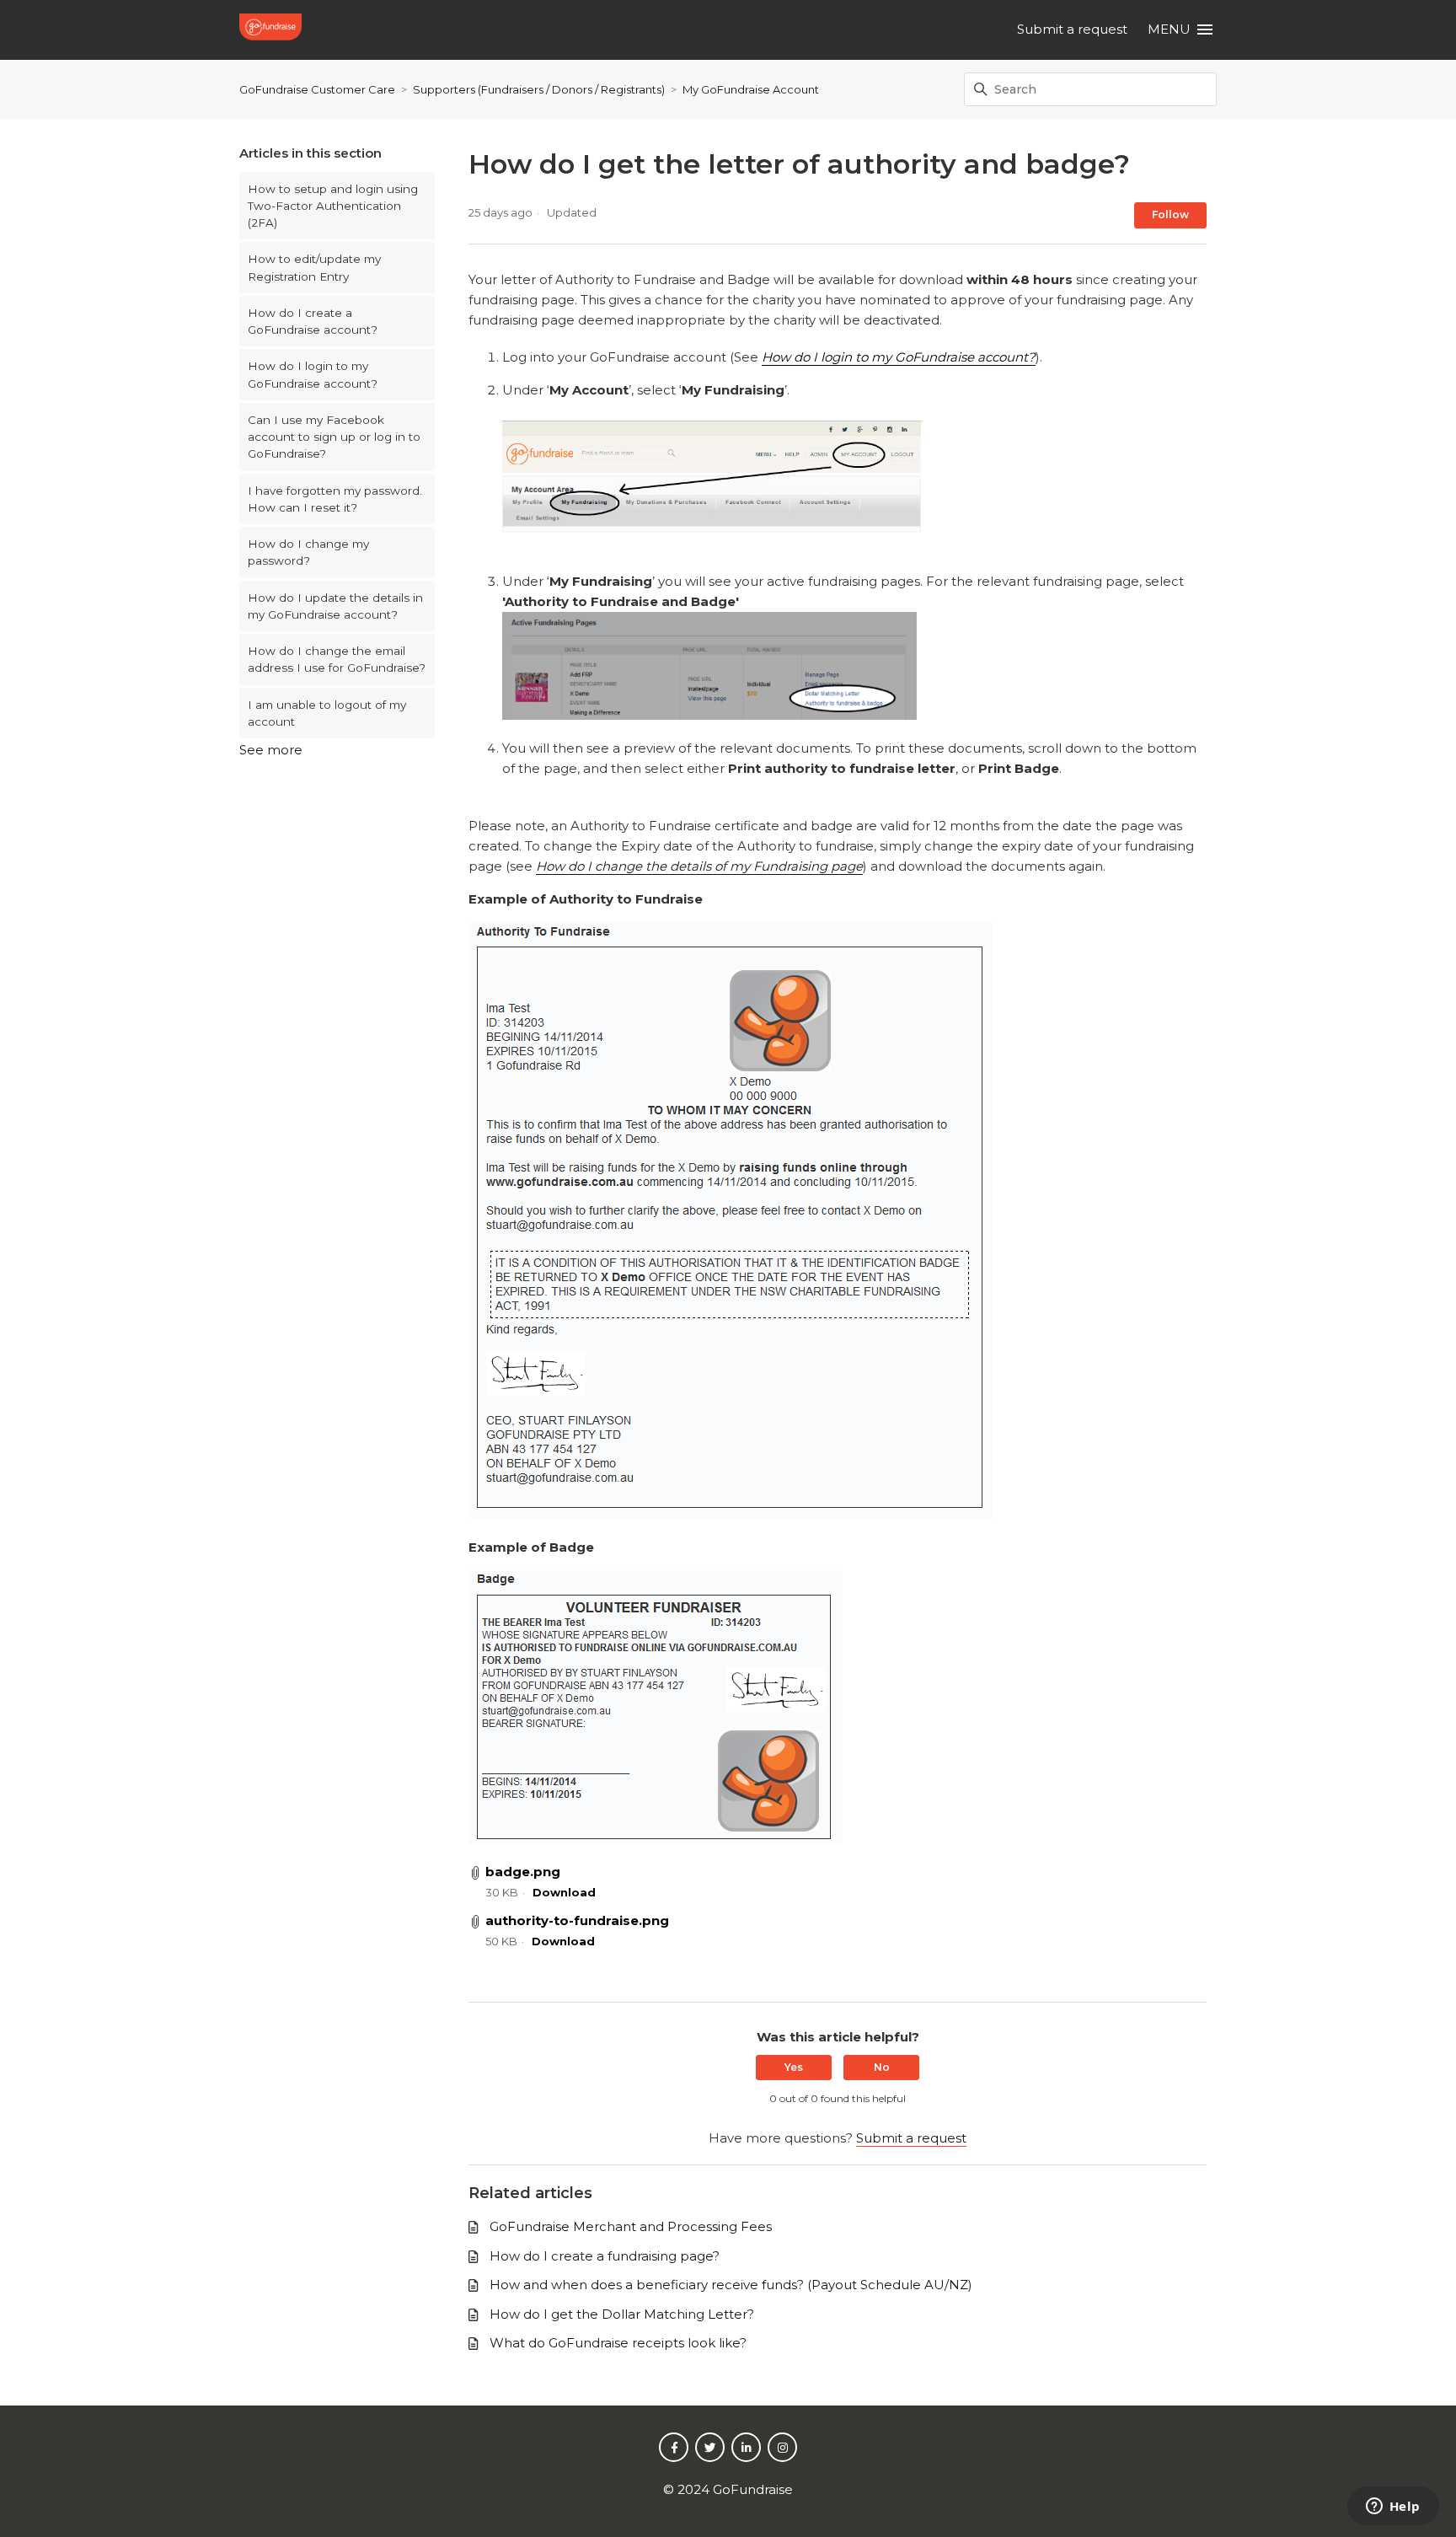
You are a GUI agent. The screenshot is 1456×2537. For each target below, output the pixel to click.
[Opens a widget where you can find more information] (1393, 2507)
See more (271, 750)
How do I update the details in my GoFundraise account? (335, 606)
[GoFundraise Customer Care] (273, 30)
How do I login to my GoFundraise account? (313, 374)
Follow (1170, 215)
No (882, 2067)
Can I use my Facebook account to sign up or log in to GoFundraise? (334, 437)
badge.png (523, 1872)
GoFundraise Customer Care (317, 89)
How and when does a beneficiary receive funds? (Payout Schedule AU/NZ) (731, 2285)
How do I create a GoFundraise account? (313, 321)
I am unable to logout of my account (327, 713)
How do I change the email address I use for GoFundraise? (337, 659)
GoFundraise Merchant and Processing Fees (631, 2226)
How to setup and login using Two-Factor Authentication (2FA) (333, 206)
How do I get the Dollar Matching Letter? (622, 2314)
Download (564, 1892)
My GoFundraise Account (751, 89)
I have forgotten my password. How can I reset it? (335, 499)
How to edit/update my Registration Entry (314, 267)
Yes (794, 2067)
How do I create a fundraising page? (605, 2256)
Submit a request (1072, 29)
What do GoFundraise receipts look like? (618, 2343)
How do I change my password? (308, 552)
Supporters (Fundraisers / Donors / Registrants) (539, 89)
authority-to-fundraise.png (577, 1920)
